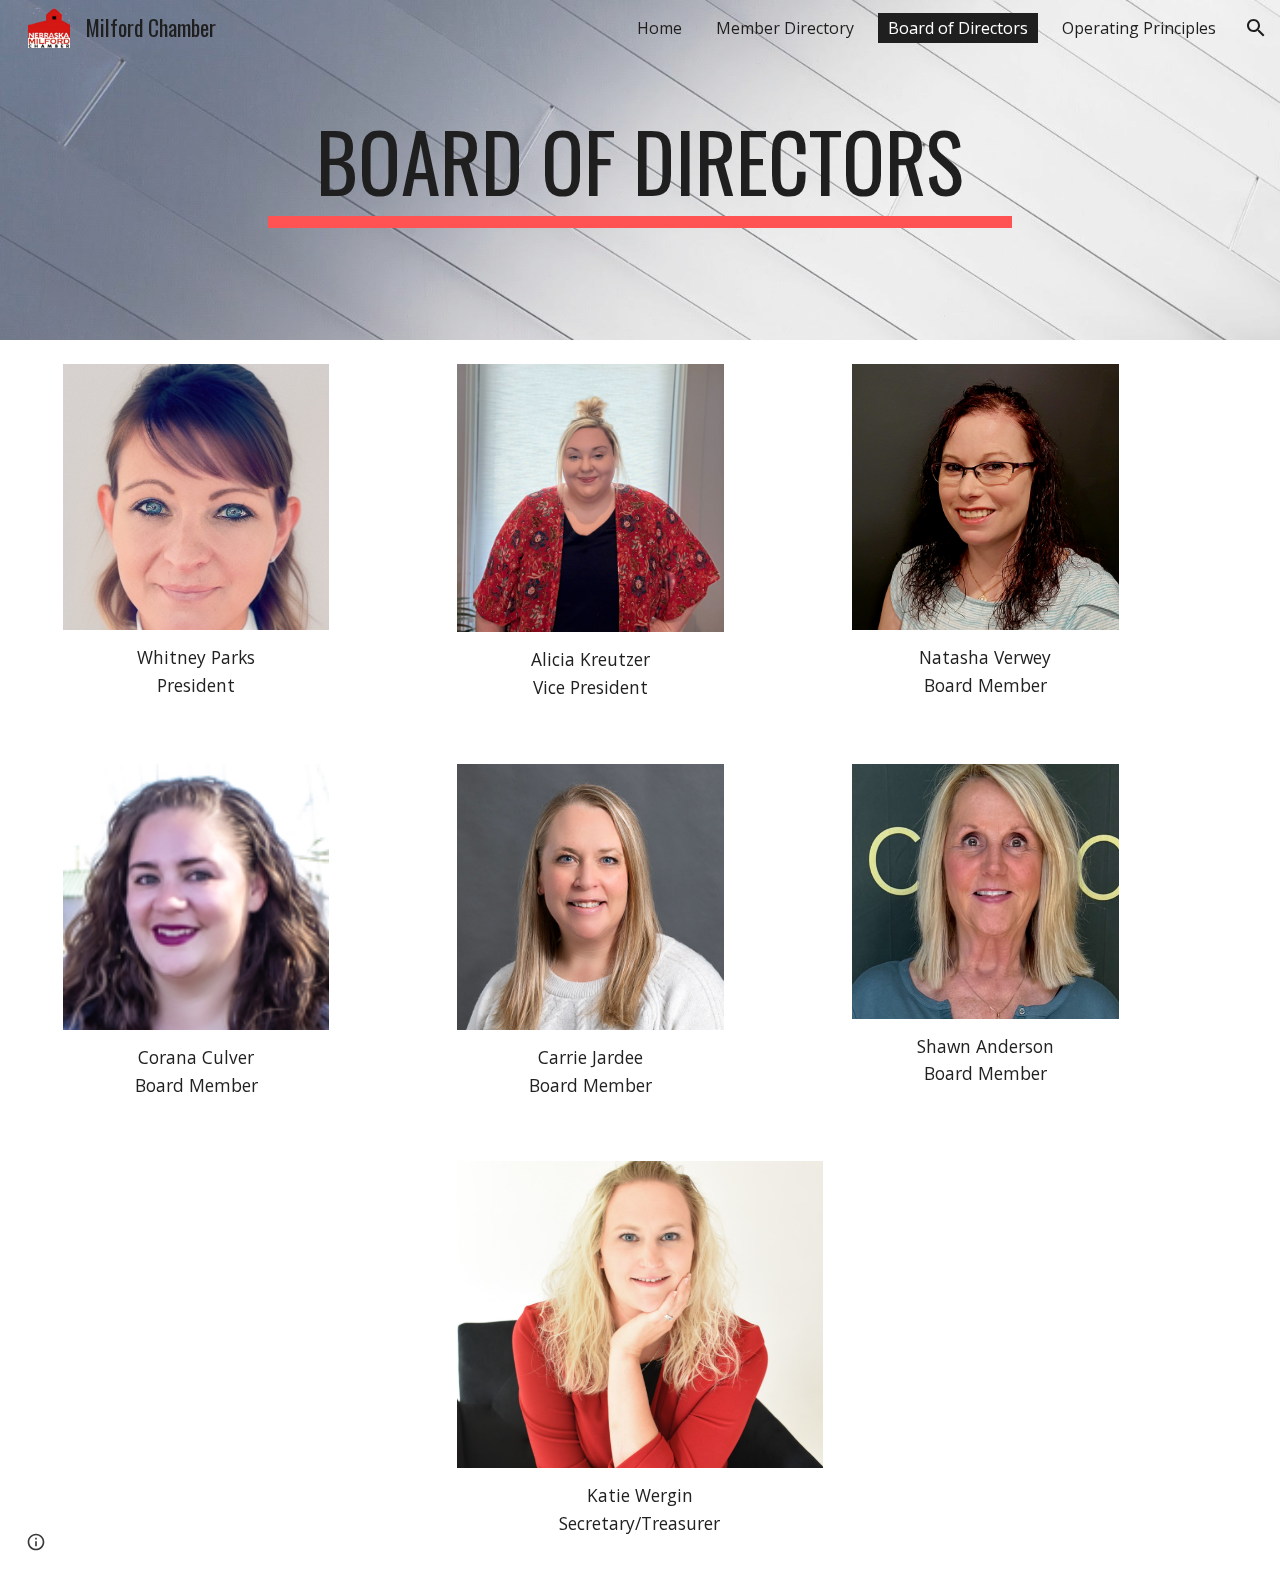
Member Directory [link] (785, 28)
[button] (1256, 28)
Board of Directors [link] (958, 28)
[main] (640, 170)
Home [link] (659, 28)
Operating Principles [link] (1139, 28)
